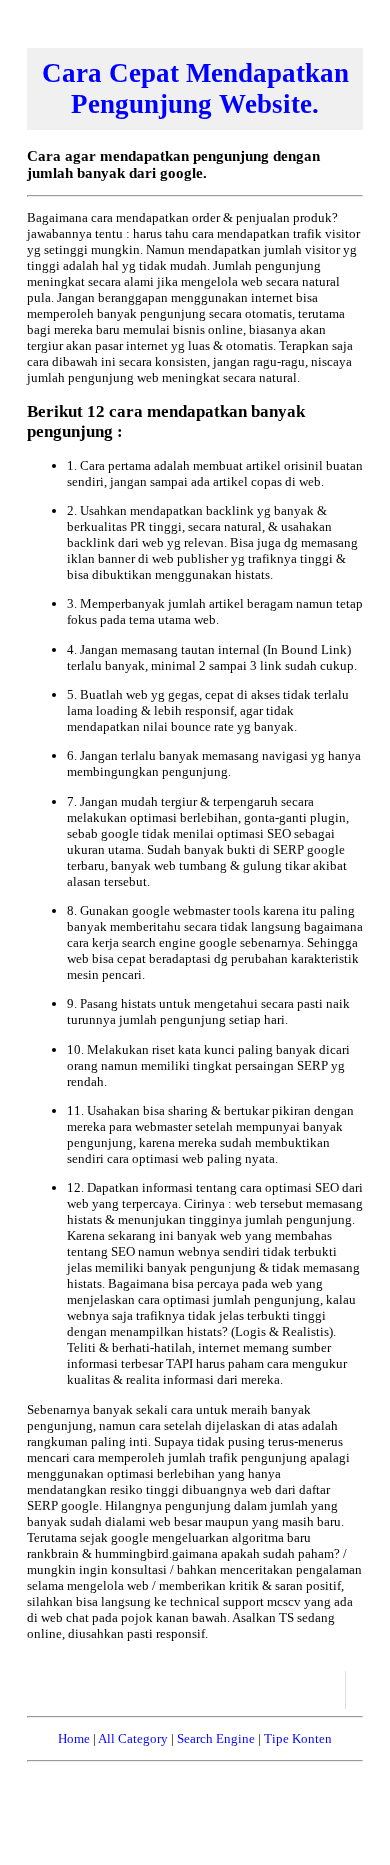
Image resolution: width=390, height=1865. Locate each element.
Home (74, 1738)
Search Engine (216, 1738)
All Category (133, 1738)
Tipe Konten (298, 1738)
